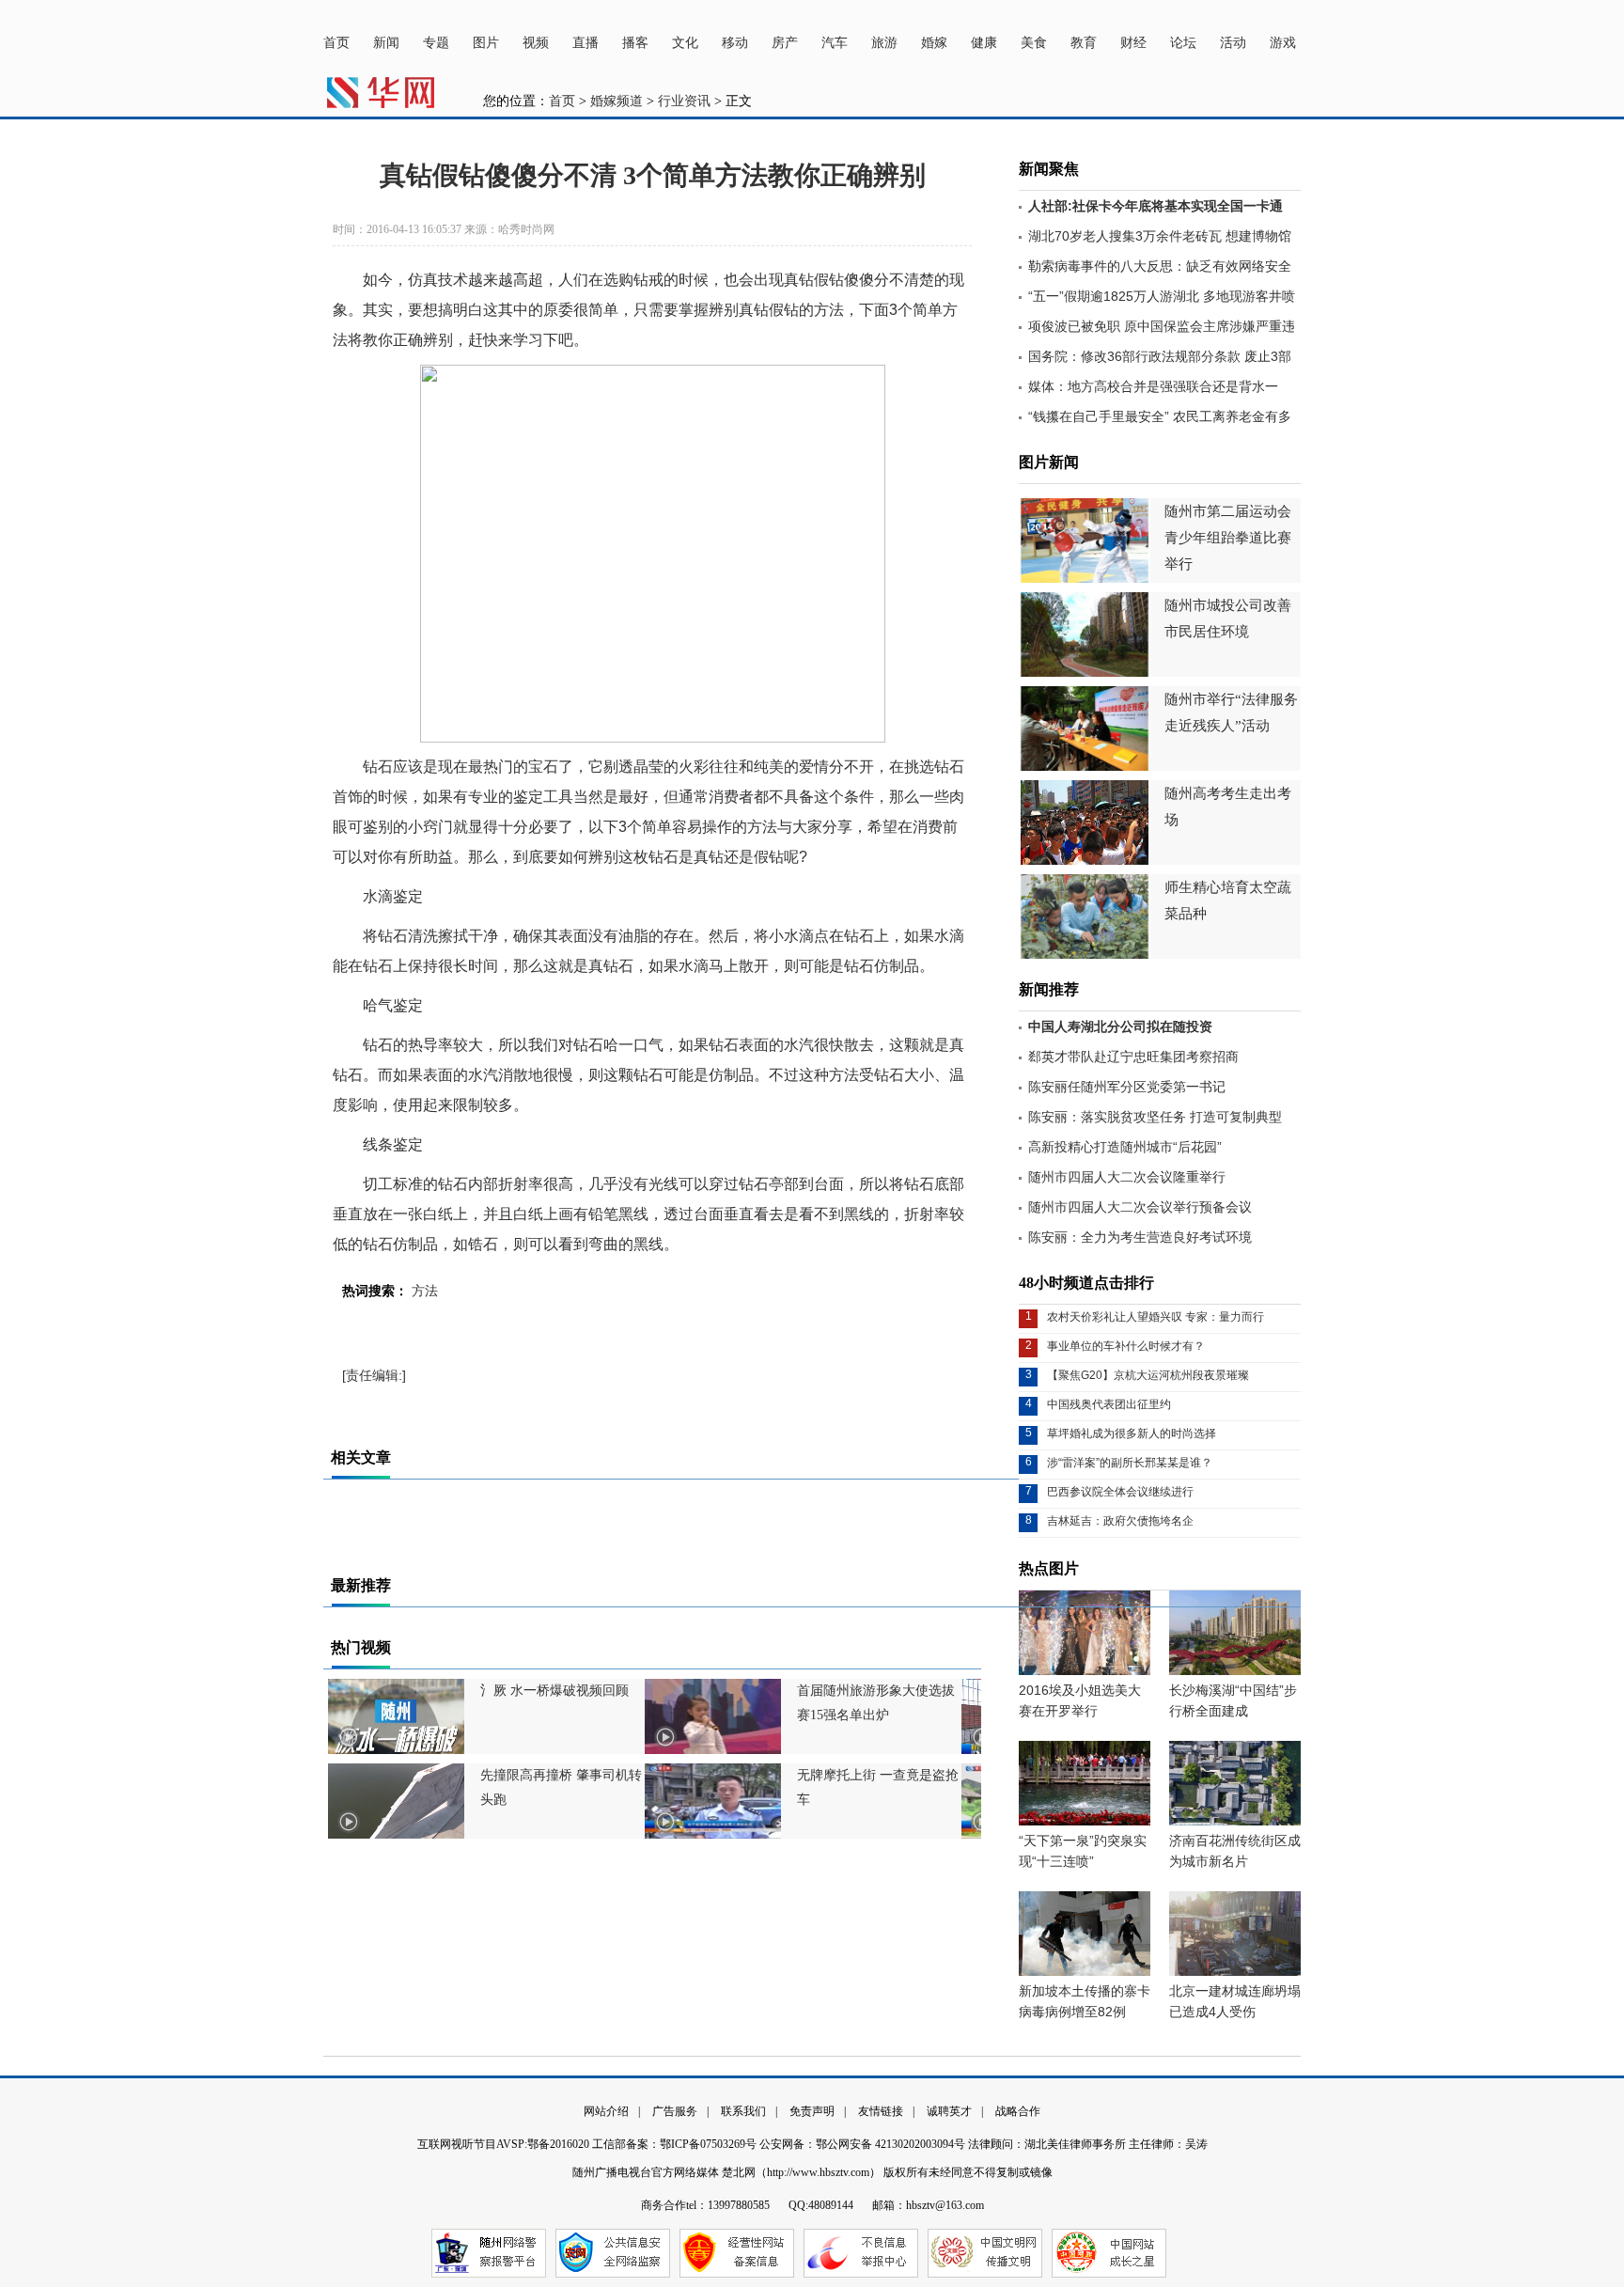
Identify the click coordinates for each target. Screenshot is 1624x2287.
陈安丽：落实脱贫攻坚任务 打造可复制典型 (1155, 1117)
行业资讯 (684, 101)
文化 (685, 43)
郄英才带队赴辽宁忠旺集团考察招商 (1133, 1057)
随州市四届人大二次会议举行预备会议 (1140, 1207)
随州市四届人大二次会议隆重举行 (1127, 1177)
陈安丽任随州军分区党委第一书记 (1127, 1087)
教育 (1084, 43)
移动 (735, 43)
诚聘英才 (949, 2111)
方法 (425, 1291)
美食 (1034, 43)
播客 (635, 43)
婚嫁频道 (617, 101)
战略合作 (1018, 2111)
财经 (1133, 43)
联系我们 (743, 2111)
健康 (984, 43)
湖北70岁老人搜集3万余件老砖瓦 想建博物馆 (1160, 236)
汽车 (835, 43)
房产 (785, 43)
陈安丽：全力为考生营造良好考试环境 (1140, 1237)
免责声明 (812, 2111)
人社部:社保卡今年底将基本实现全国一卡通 (1156, 206)
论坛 (1183, 43)
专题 (436, 43)
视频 (536, 43)
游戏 (1283, 43)
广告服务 (675, 2111)
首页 (336, 43)
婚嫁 (934, 43)
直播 (586, 43)
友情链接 (881, 2111)
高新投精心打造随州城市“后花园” (1125, 1147)
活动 (1233, 43)
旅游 (884, 43)
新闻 (386, 43)
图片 (486, 43)
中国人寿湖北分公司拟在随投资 (1120, 1026)
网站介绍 (606, 2111)
